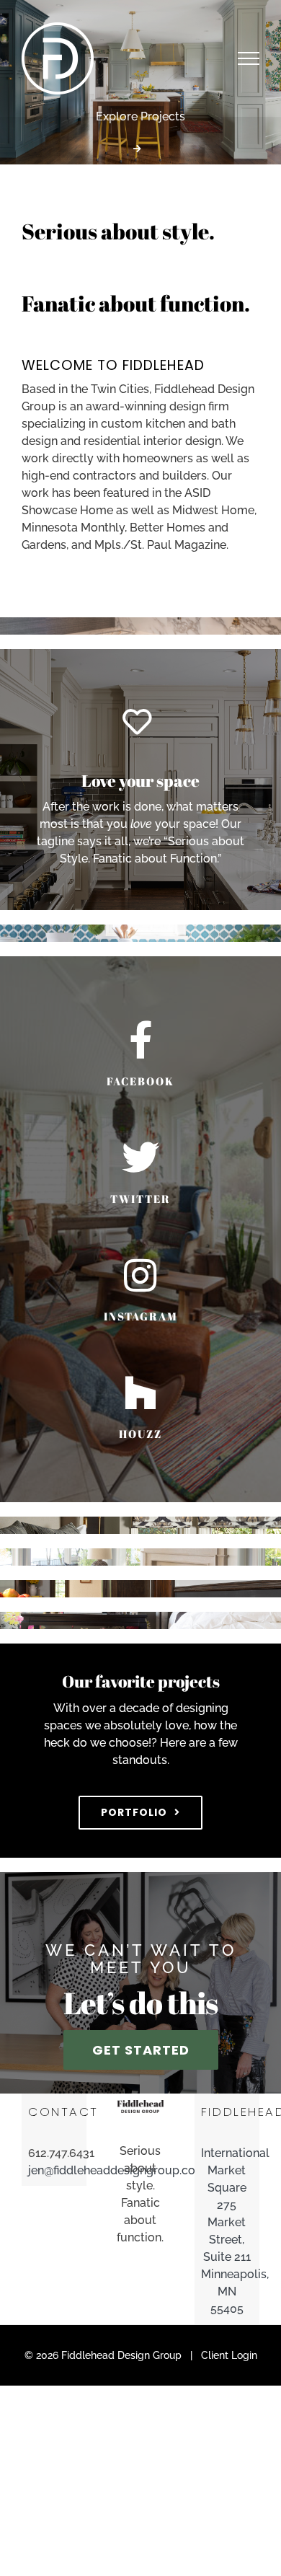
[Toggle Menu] (249, 58)
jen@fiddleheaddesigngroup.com (54, 2170)
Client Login (229, 2355)
